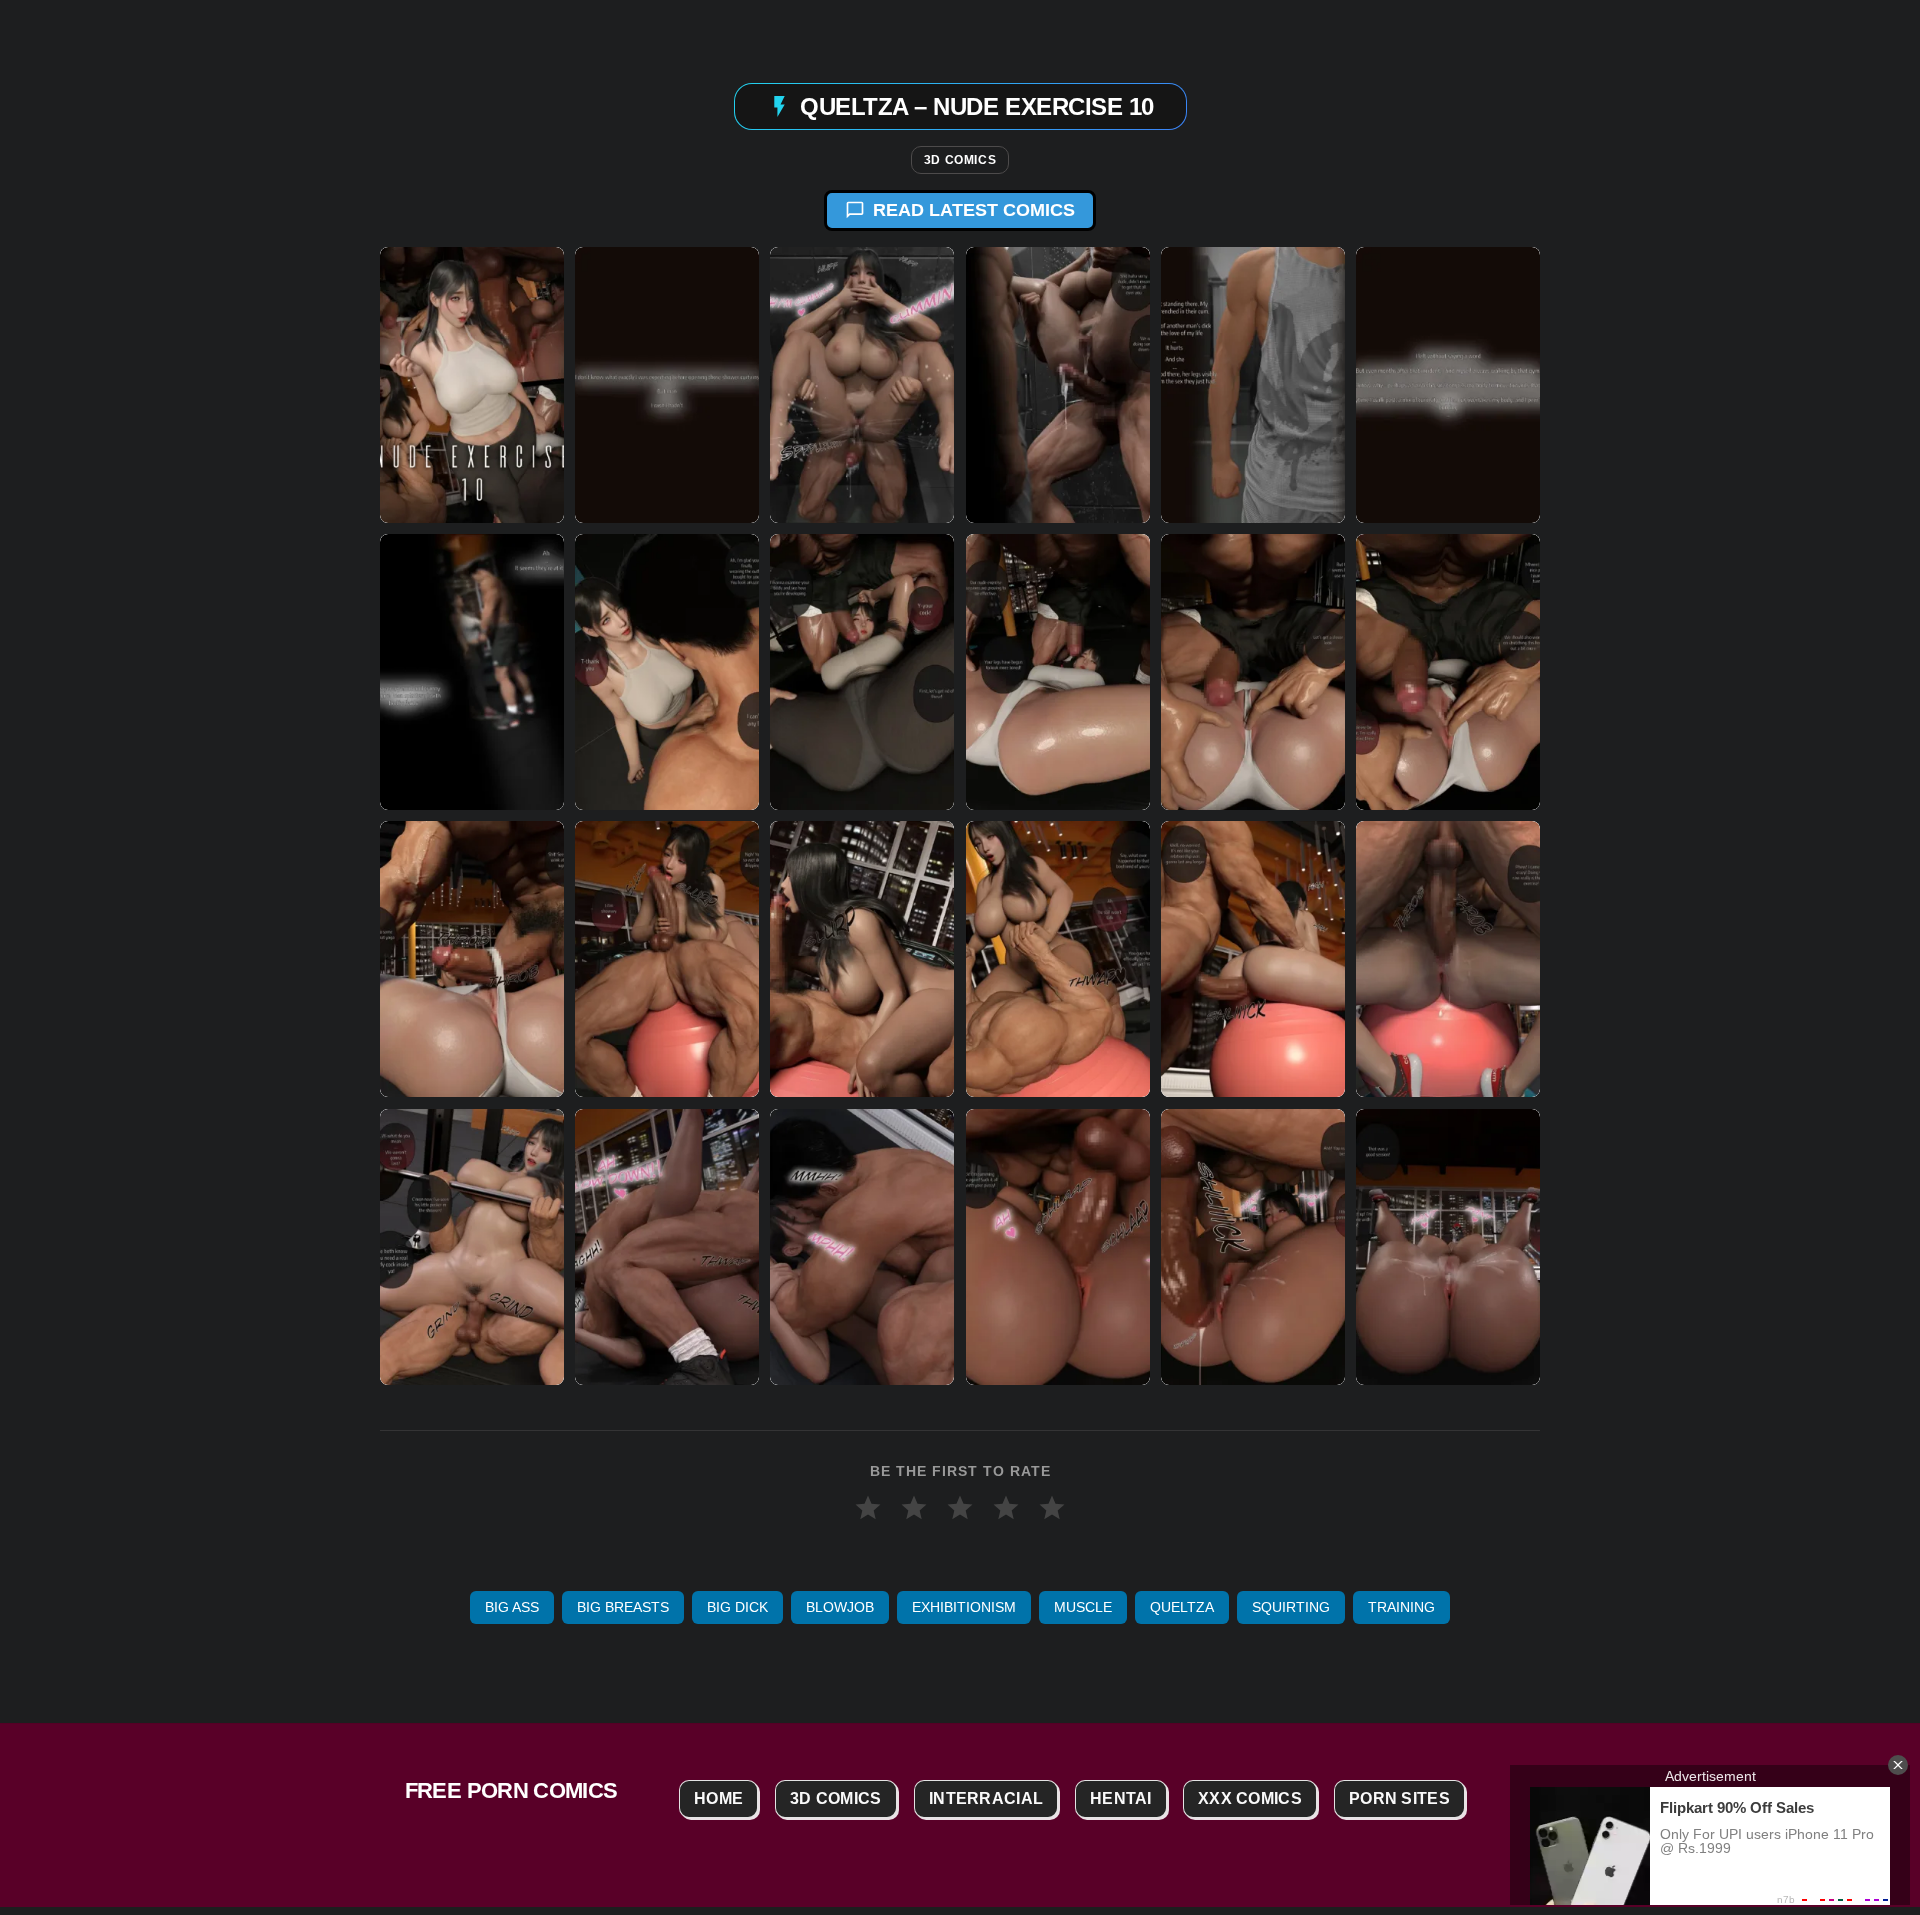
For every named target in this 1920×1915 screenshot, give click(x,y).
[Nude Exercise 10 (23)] (1253, 1246)
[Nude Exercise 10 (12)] (1448, 672)
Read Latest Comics (974, 210)
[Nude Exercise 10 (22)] (1058, 1246)
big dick (737, 1607)
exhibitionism (964, 1607)
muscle (1083, 1607)
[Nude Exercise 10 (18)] (1448, 959)
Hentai (1121, 1798)
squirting (1291, 1607)
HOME (718, 1798)
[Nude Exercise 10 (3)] (862, 385)
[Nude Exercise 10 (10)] (1058, 672)
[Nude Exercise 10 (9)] (862, 672)
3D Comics (960, 160)
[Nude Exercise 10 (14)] (667, 959)
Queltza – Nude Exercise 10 (977, 105)
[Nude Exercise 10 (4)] (1058, 385)
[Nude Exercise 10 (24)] (1448, 1246)
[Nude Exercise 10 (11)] (1253, 672)
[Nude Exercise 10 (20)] (667, 1246)
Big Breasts (623, 1607)
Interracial (986, 1798)
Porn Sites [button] (1399, 1798)
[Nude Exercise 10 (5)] (1253, 385)
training (1401, 1607)
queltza (1182, 1607)
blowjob (840, 1607)
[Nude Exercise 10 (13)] (472, 959)
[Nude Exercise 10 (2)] (667, 385)
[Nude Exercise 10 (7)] (472, 672)
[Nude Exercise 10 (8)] (667, 672)
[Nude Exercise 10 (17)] (1253, 959)
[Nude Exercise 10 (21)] (862, 1246)
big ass (512, 1607)
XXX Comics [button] (1250, 1798)
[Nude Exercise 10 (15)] (862, 959)
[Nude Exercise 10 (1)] (472, 385)
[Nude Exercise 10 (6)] (1448, 385)
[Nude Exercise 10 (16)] (1058, 959)
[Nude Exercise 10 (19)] (472, 1246)
